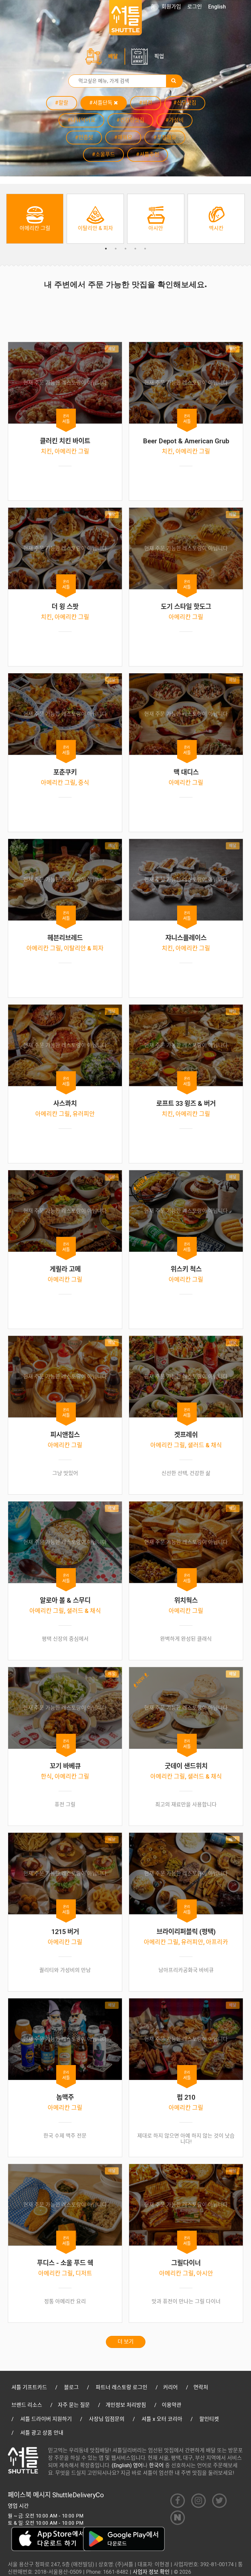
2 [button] (116, 249)
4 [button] (135, 249)
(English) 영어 (127, 2465)
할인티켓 (209, 2419)
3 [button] (125, 249)
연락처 (201, 2387)
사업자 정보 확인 (151, 2572)
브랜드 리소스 (27, 2405)
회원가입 (171, 7)
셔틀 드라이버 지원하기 (46, 2419)
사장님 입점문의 (107, 2419)
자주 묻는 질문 (74, 2405)
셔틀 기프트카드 (29, 2387)
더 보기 (126, 2342)
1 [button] (106, 249)
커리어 (170, 2387)
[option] (35, 219)
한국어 (156, 2465)
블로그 (71, 2387)
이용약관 (172, 2405)
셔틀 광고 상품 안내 (42, 2433)
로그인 (195, 7)
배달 (113, 56)
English (217, 7)
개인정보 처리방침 (126, 2405)
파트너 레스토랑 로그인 (122, 2387)
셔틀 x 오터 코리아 (162, 2419)
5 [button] (145, 249)
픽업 (159, 56)
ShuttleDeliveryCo (78, 2495)
